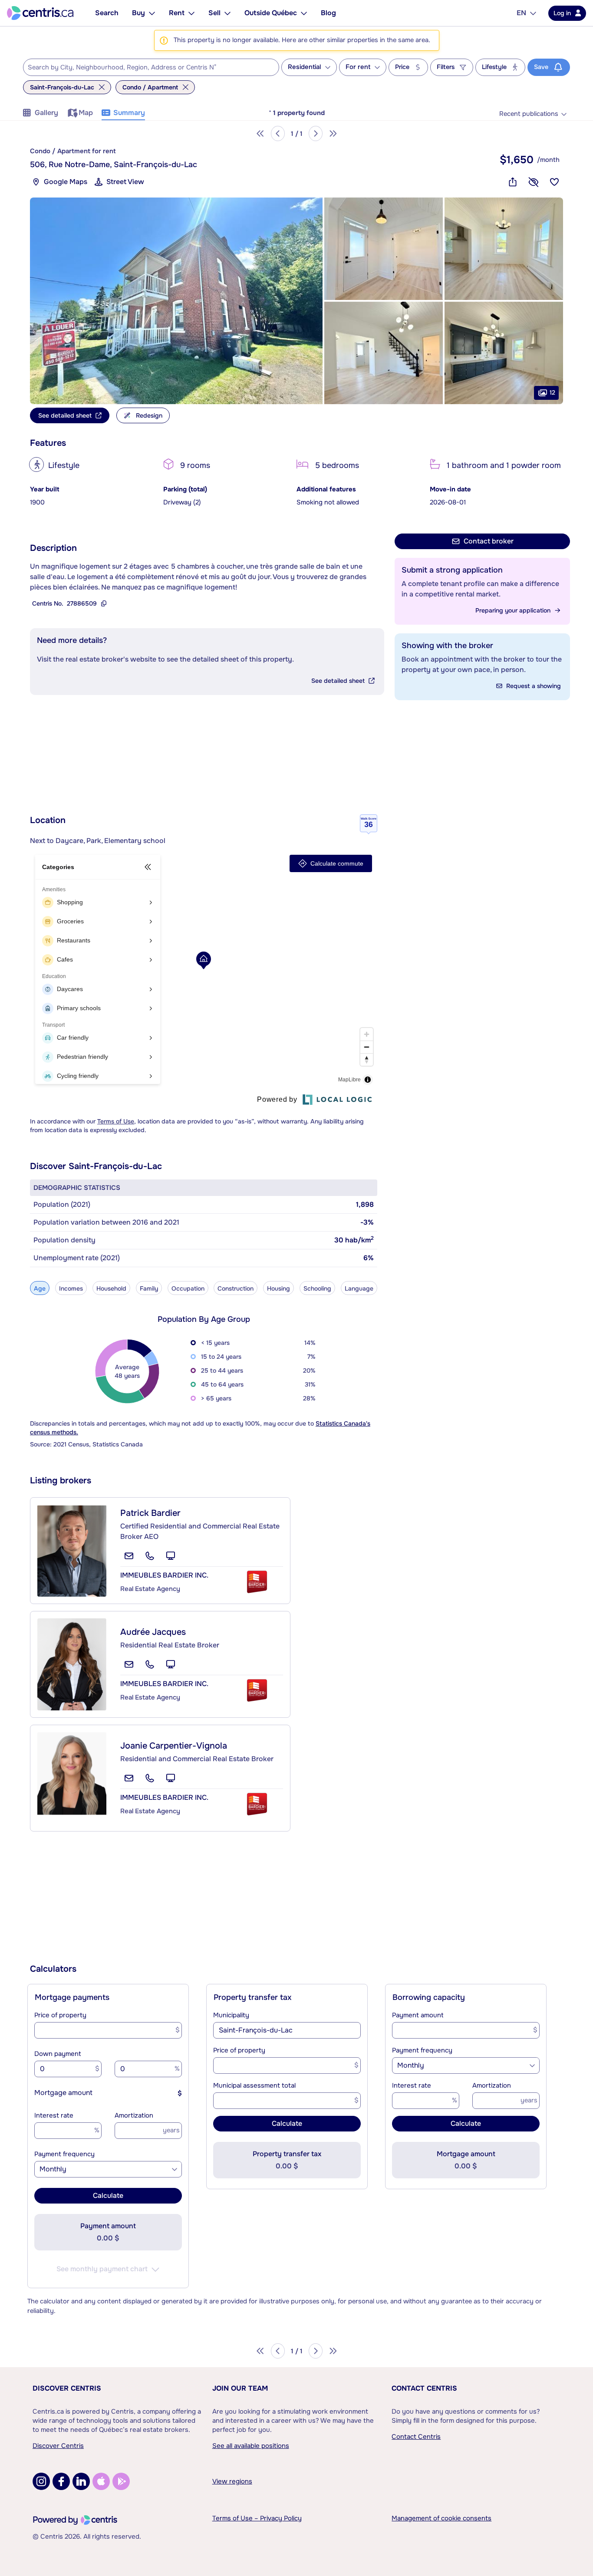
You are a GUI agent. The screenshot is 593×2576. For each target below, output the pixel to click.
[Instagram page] (41, 2481)
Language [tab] (359, 1288)
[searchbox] (146, 68)
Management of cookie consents (441, 2518)
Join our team (240, 2388)
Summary (129, 113)
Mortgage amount (63, 2093)
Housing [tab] (278, 1288)
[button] (176, 301)
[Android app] (121, 2481)
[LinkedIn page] (81, 2481)
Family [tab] (149, 1288)
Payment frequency (64, 2154)
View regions (232, 2481)
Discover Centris (67, 2388)
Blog (328, 13)
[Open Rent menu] (191, 13)
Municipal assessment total (254, 2085)
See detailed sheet (338, 681)
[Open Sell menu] (227, 13)
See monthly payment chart (102, 2269)
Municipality (231, 2015)
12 (552, 392)
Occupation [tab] (188, 1288)
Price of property (60, 2015)
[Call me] (150, 1556)
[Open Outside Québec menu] (304, 13)
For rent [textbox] (358, 67)
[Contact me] (129, 1556)
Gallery (46, 113)
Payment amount (418, 2015)
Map (86, 113)
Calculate (108, 2196)
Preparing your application (513, 610)
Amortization (134, 2115)
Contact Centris (424, 2388)
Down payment (58, 2054)
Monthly (53, 2169)
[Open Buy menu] (152, 13)
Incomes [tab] (71, 1288)
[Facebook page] (61, 2481)
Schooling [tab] (317, 1288)
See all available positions (251, 2446)
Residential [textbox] (304, 67)
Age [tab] (40, 1288)
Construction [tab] (236, 1288)
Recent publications (529, 114)
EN (521, 13)
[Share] (513, 182)
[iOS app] (101, 2481)
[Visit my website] (171, 1556)
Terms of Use (116, 1121)
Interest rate (54, 2115)
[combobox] (151, 67)
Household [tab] (111, 1288)
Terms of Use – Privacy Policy (257, 2518)
